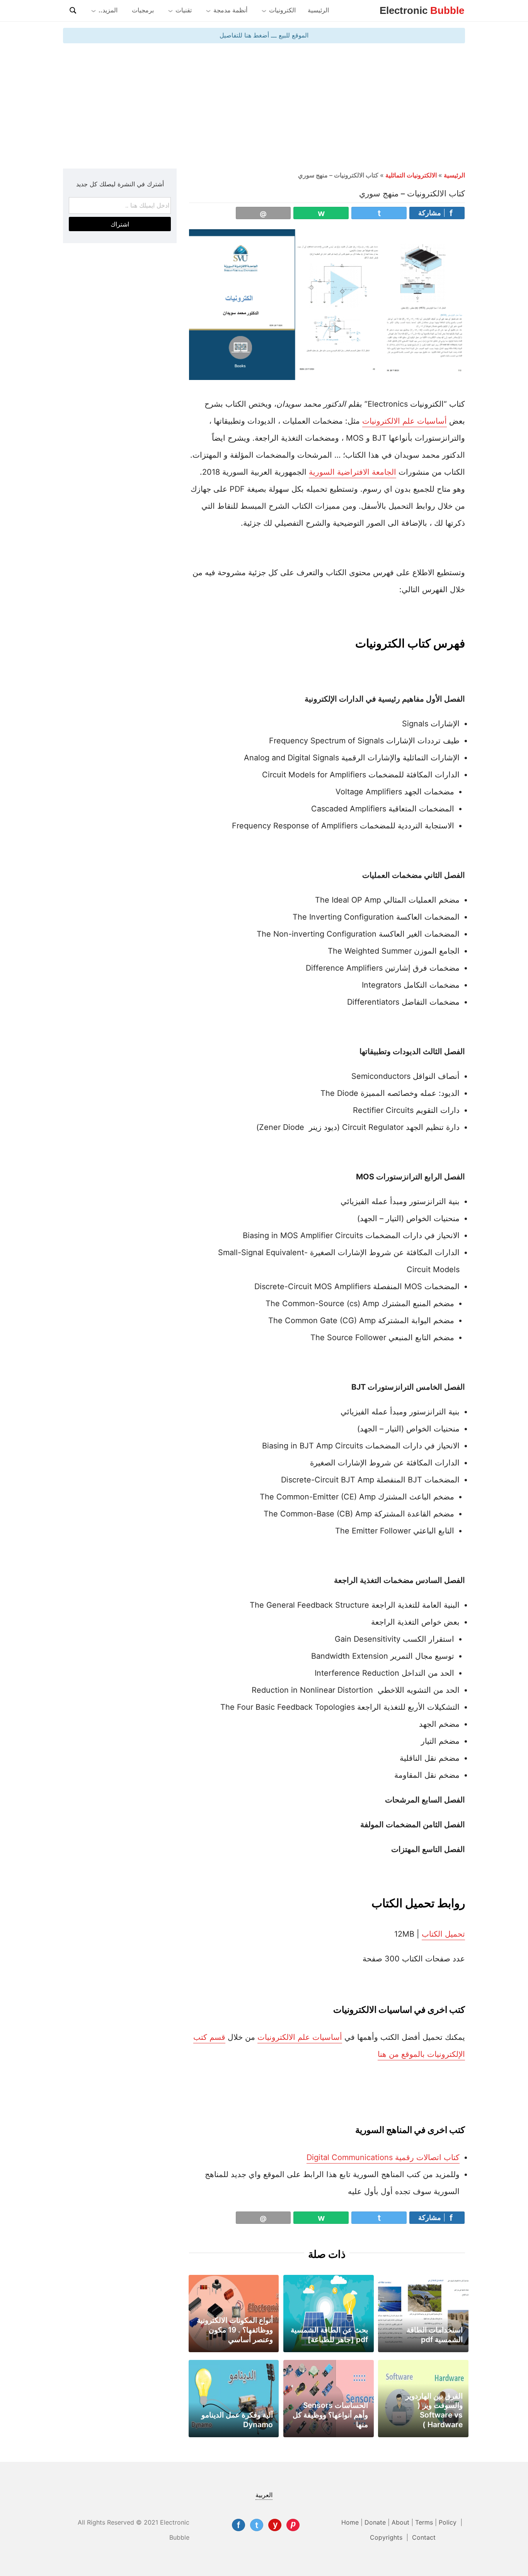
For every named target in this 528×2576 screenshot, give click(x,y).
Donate (375, 2522)
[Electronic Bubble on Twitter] (257, 2525)
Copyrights (387, 2537)
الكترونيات (282, 10)
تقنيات (184, 10)
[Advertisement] (264, 105)
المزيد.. (108, 10)
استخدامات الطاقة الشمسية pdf (435, 2335)
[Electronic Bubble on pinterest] (293, 2525)
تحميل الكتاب (443, 1934)
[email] (263, 213)
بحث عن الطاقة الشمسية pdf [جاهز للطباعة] (329, 2335)
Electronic (422, 10)
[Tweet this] (379, 213)
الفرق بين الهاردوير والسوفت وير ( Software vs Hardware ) (434, 2410)
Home (350, 2522)
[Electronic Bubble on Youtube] (275, 2525)
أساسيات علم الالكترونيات (405, 421)
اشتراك (120, 224)
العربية (264, 2495)
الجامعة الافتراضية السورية (353, 472)
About (400, 2522)
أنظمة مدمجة (230, 10)
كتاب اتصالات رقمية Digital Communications (383, 2157)
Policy (449, 2522)
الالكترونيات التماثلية (411, 175)
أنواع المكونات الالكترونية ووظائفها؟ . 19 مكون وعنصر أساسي (235, 2330)
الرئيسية (318, 10)
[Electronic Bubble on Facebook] (238, 2525)
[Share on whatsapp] (321, 213)
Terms (424, 2522)
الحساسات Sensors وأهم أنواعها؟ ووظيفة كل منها (330, 2415)
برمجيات (143, 10)
